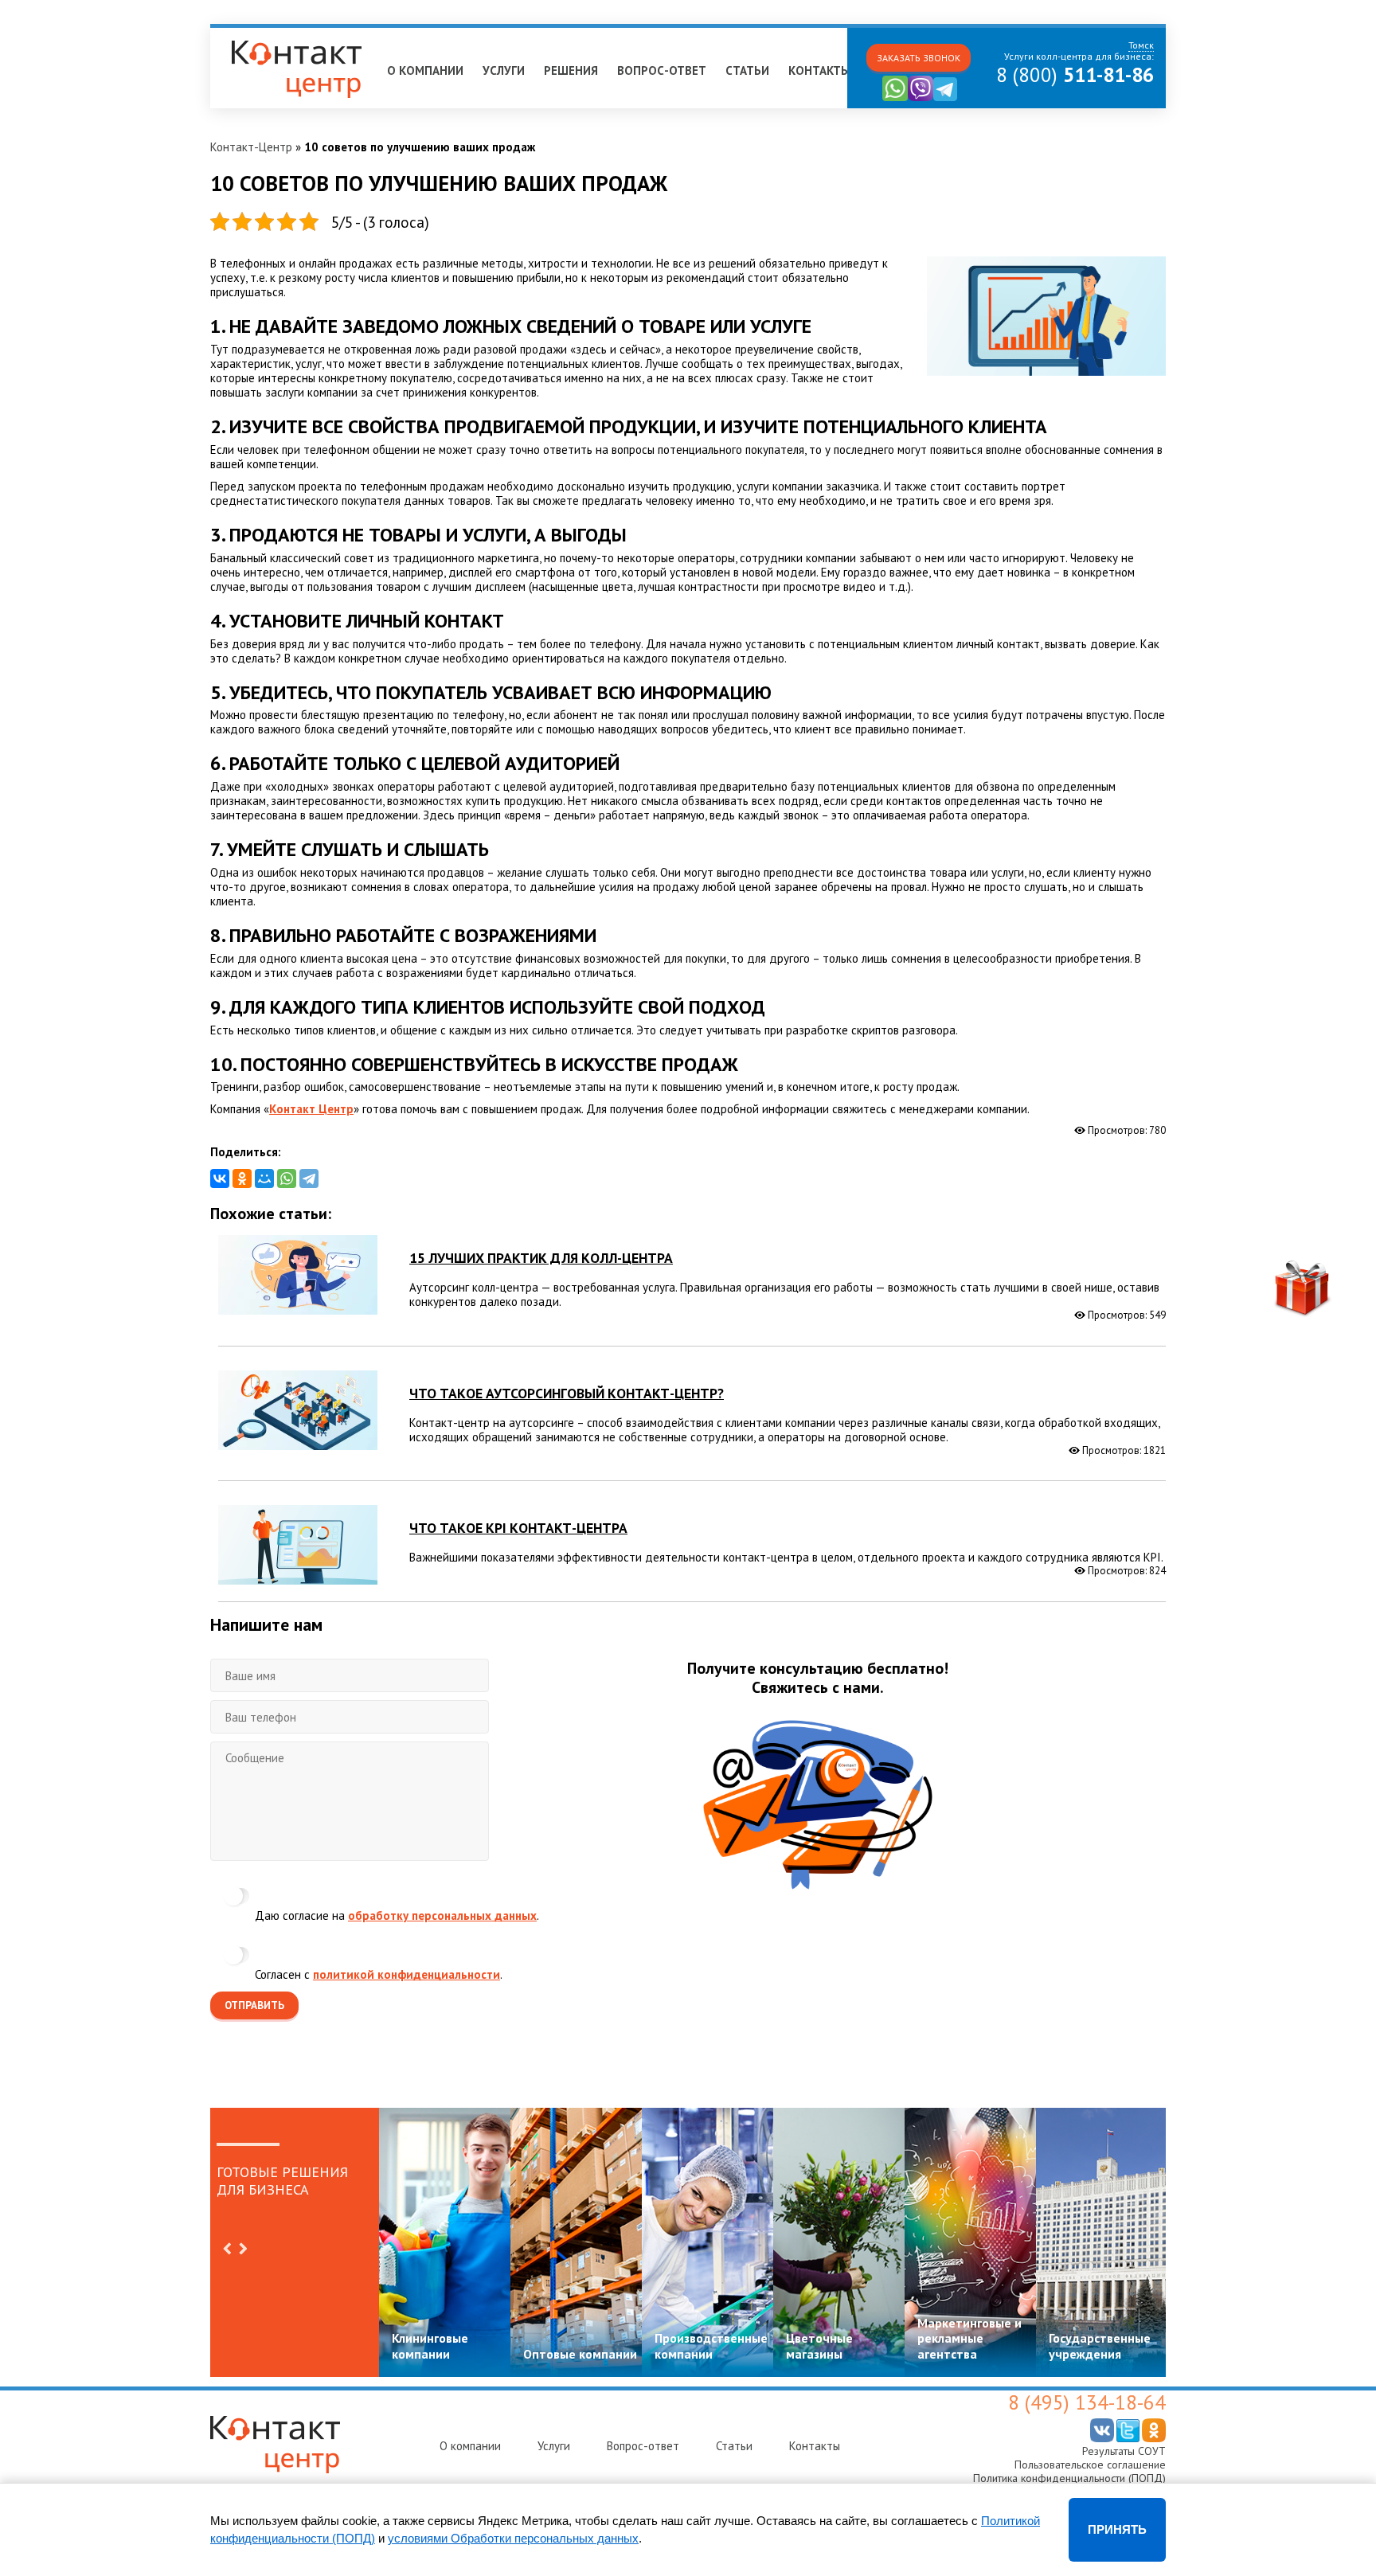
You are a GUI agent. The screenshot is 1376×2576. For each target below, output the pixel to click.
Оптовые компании (580, 2354)
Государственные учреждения (1100, 2345)
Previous (227, 2249)
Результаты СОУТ (1124, 2451)
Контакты (819, 70)
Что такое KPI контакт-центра (518, 1528)
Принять (1117, 2529)
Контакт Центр (311, 1109)
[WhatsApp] (287, 1179)
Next (243, 2249)
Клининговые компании (430, 2345)
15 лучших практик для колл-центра (541, 1258)
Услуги (504, 70)
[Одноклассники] (242, 1179)
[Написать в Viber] (921, 98)
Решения (571, 70)
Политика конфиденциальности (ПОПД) (1069, 2478)
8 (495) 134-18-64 (1087, 2402)
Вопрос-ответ (662, 70)
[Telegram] (309, 1179)
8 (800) (1075, 75)
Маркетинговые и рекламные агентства (969, 2338)
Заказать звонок (919, 58)
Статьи (747, 70)
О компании (425, 70)
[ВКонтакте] (220, 1179)
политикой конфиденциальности (407, 1974)
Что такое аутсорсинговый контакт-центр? (567, 1393)
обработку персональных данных (442, 1915)
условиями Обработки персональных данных (513, 2538)
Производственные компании (711, 2345)
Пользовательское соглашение (1090, 2465)
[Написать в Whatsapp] (895, 98)
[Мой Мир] (264, 1179)
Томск (234, 35)
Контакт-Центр (251, 147)
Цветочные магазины (819, 2345)
